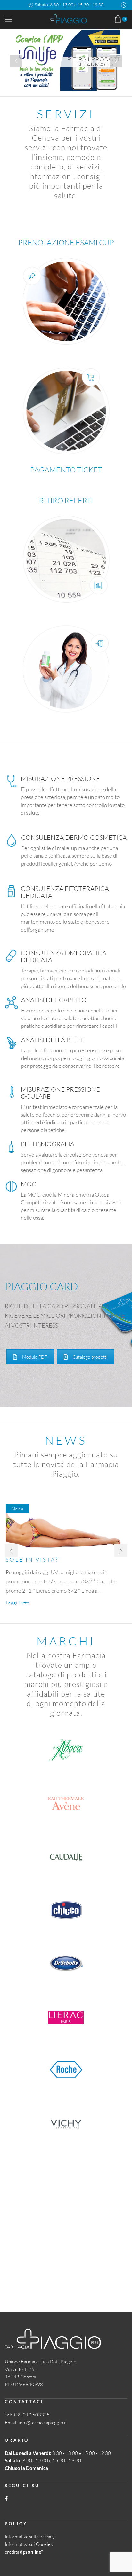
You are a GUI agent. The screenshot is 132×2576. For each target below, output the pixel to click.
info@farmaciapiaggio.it (43, 2422)
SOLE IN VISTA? (32, 1560)
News (17, 1509)
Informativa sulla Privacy (30, 2537)
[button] (11, 1551)
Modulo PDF (35, 1357)
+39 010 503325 (31, 2415)
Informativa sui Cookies (29, 2544)
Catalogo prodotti (90, 1357)
